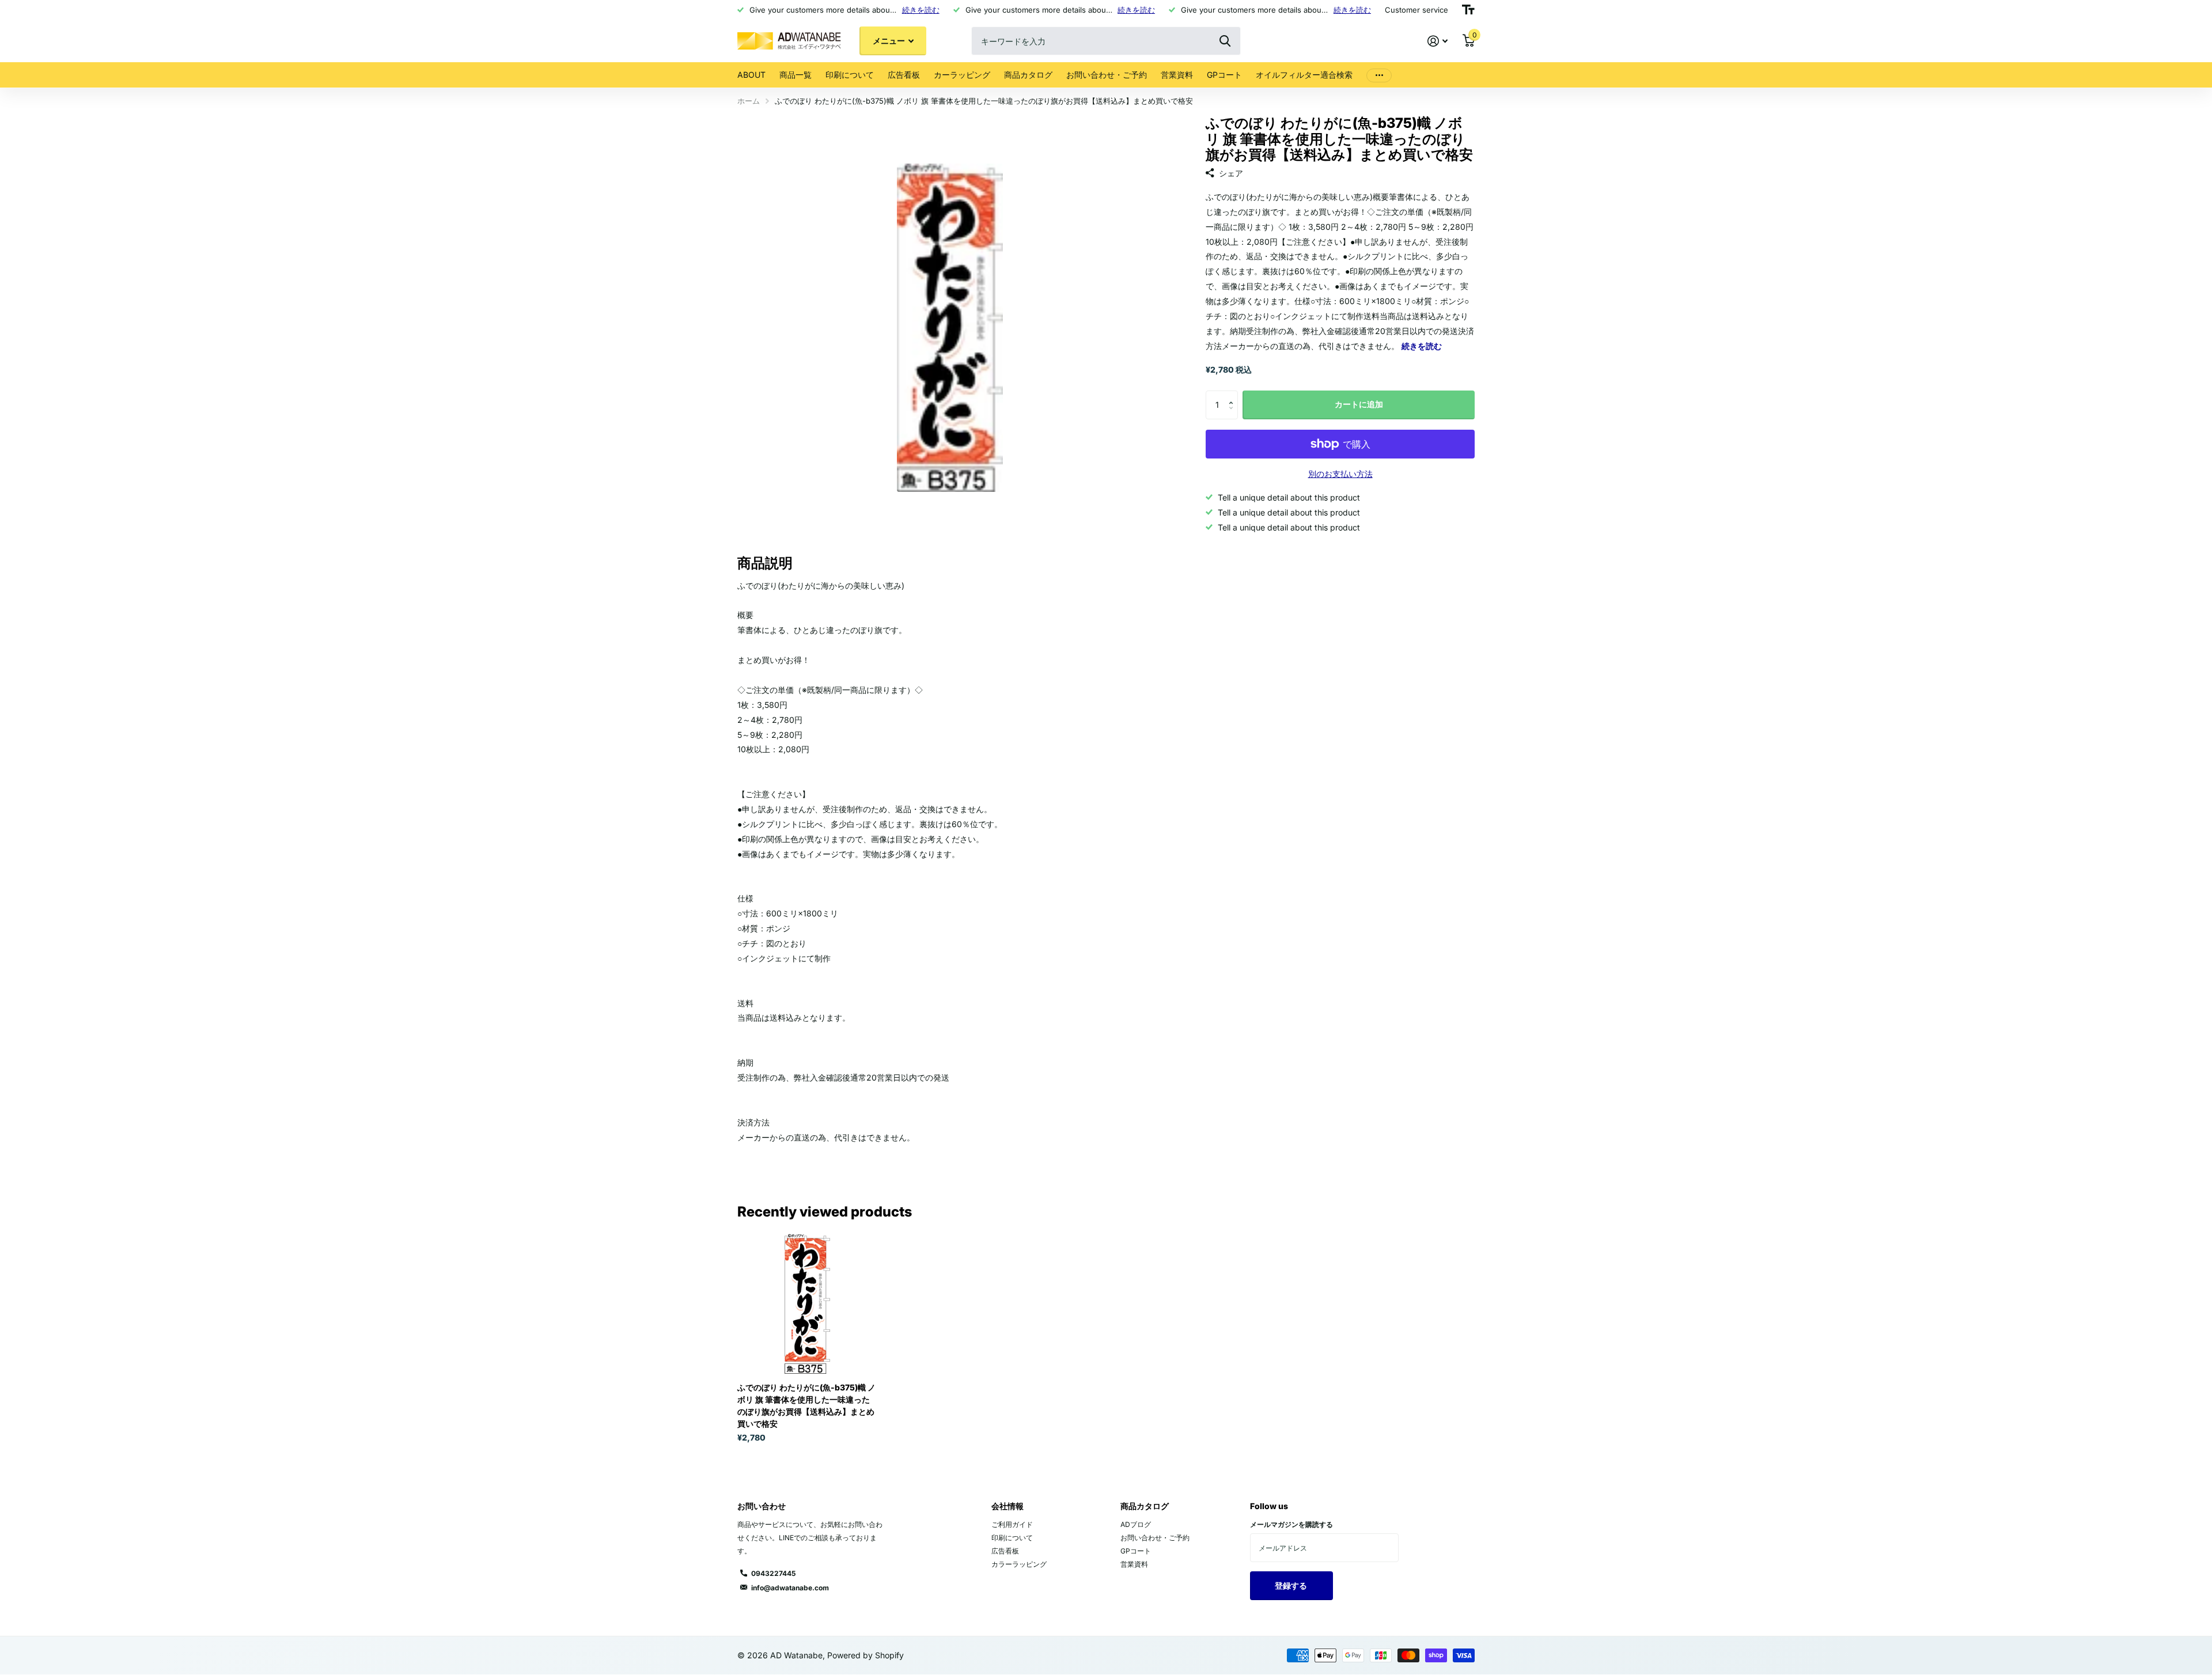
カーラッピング (962, 75)
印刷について (850, 75)
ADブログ (1136, 1524)
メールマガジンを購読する (1291, 1524)
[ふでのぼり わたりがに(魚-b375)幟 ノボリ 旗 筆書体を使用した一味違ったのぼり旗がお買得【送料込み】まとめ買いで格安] (807, 1304)
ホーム (749, 101)
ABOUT (751, 75)
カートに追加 (1359, 404)
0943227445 (773, 1573)
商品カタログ (1028, 75)
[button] (1234, 395)
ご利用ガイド (1012, 1524)
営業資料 (1177, 75)
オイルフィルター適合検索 (1304, 75)
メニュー (890, 41)
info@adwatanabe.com (790, 1588)
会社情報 (1007, 1506)
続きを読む (921, 10)
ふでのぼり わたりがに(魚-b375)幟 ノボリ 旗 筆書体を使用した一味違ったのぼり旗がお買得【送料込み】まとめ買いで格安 (806, 1405)
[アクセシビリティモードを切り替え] (1468, 10)
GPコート (1224, 75)
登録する (1292, 1585)
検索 (1225, 41)
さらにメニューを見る (1379, 75)
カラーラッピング (1019, 1564)
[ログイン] (1438, 41)
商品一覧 (796, 75)
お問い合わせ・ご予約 (1107, 75)
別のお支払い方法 (1340, 474)
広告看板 (904, 75)
